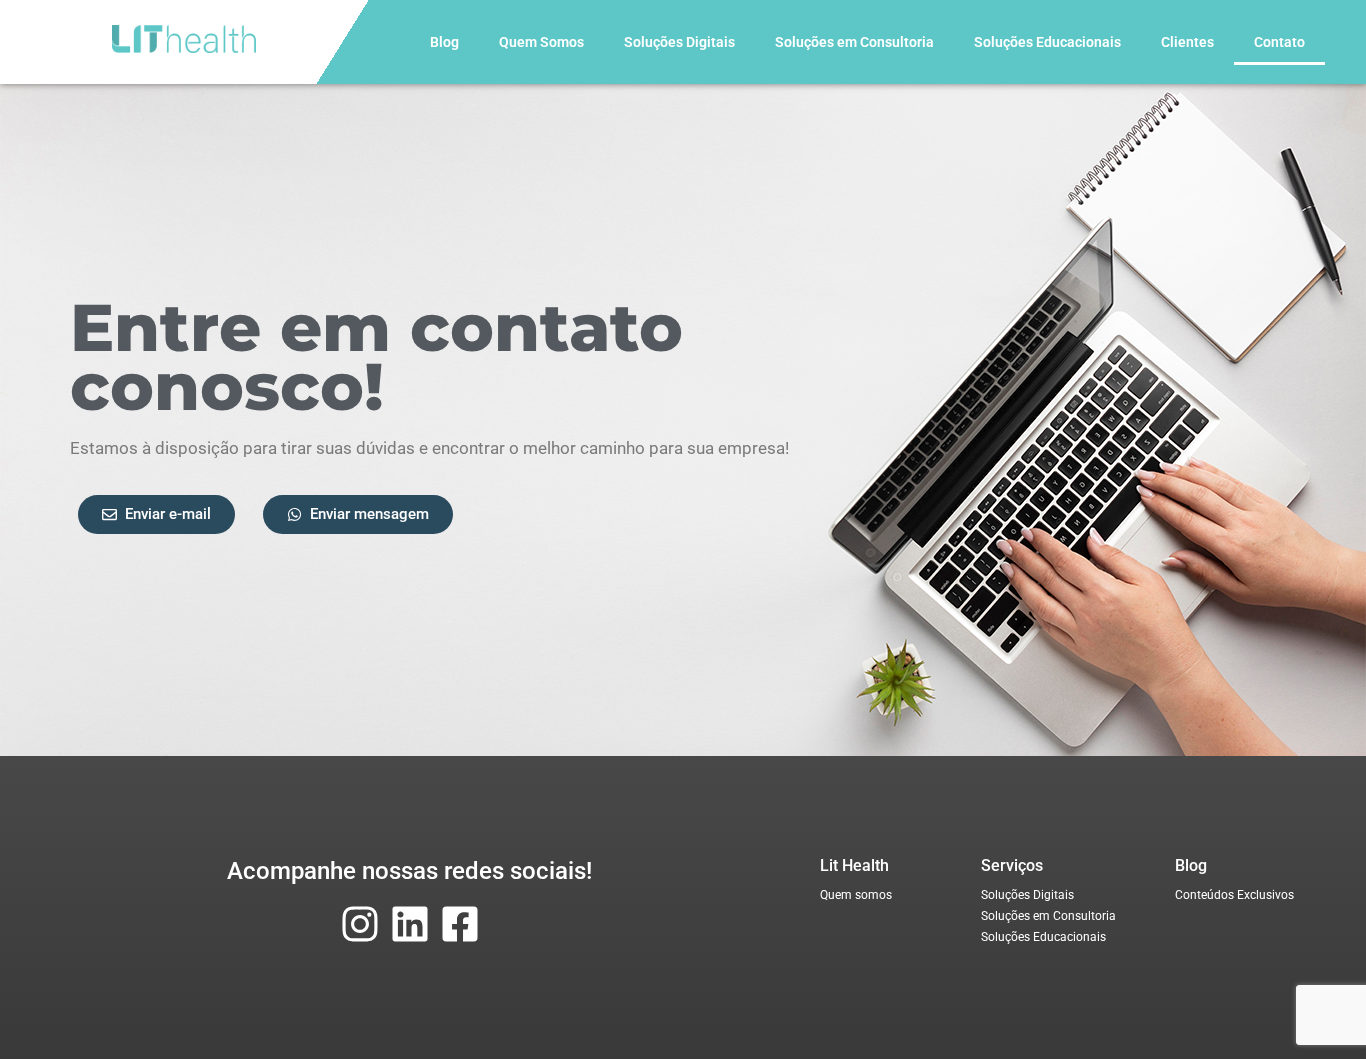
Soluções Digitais (679, 42)
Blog (444, 42)
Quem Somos (541, 42)
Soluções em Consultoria (854, 42)
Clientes (1187, 42)
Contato (1279, 42)
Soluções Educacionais (1047, 42)
